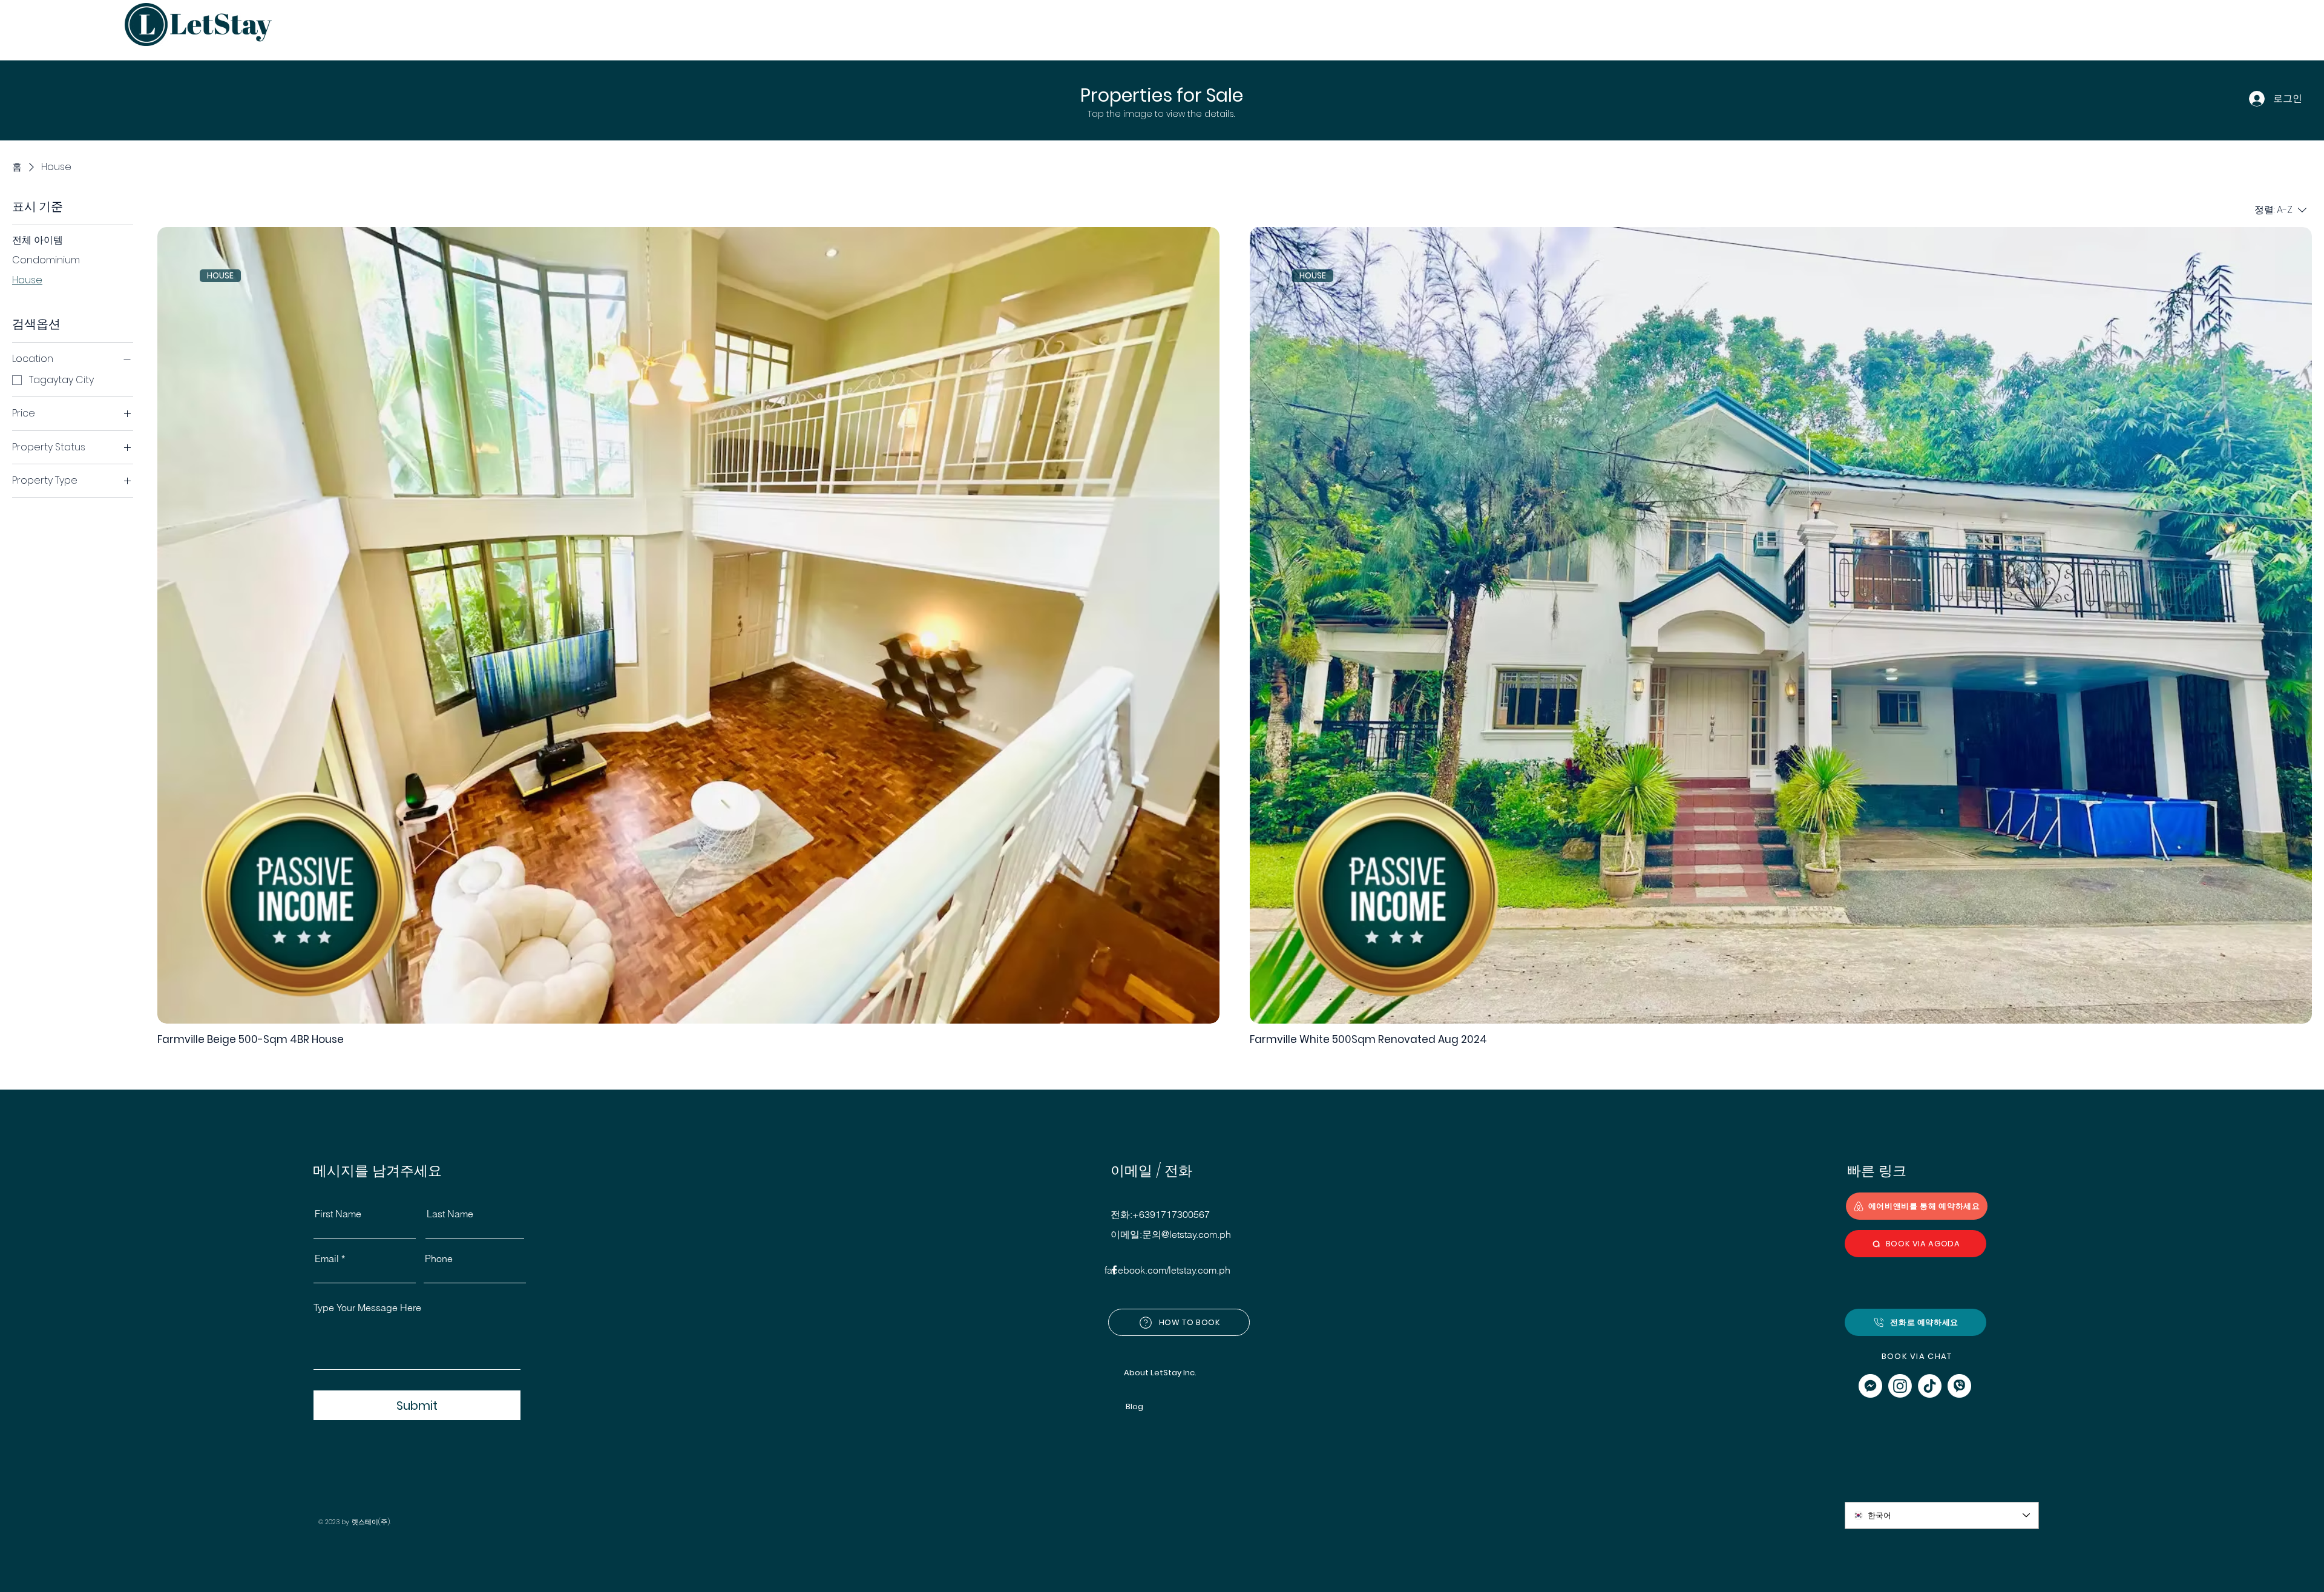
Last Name (450, 1214)
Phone (439, 1258)
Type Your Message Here (367, 1307)
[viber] (1959, 1386)
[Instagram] (1900, 1386)
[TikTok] (1930, 1386)
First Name (338, 1214)
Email (327, 1258)
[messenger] (1870, 1386)
